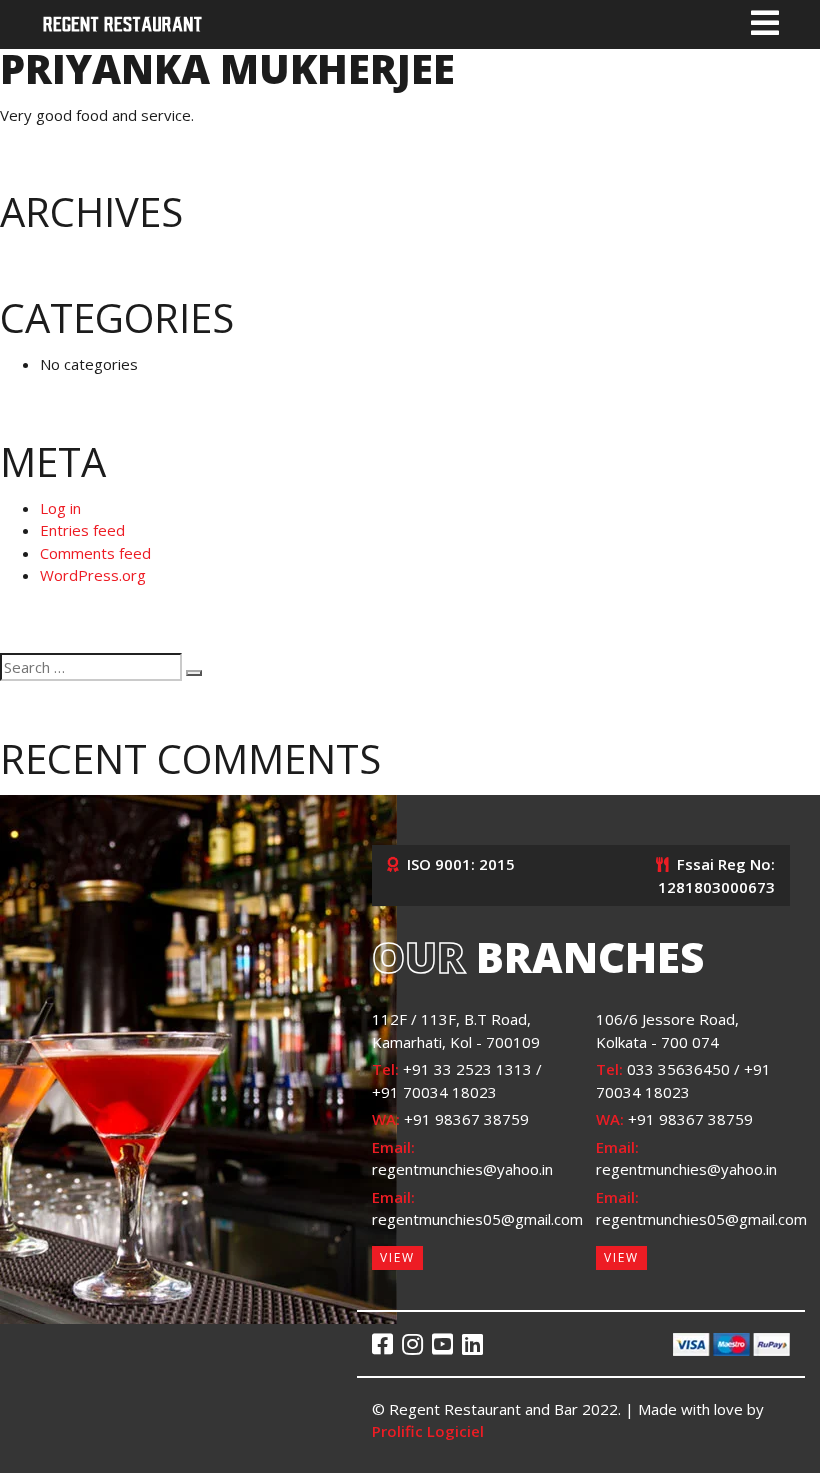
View (397, 1257)
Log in (60, 508)
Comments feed (95, 553)
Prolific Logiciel (428, 1431)
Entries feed (82, 530)
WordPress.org (93, 575)
